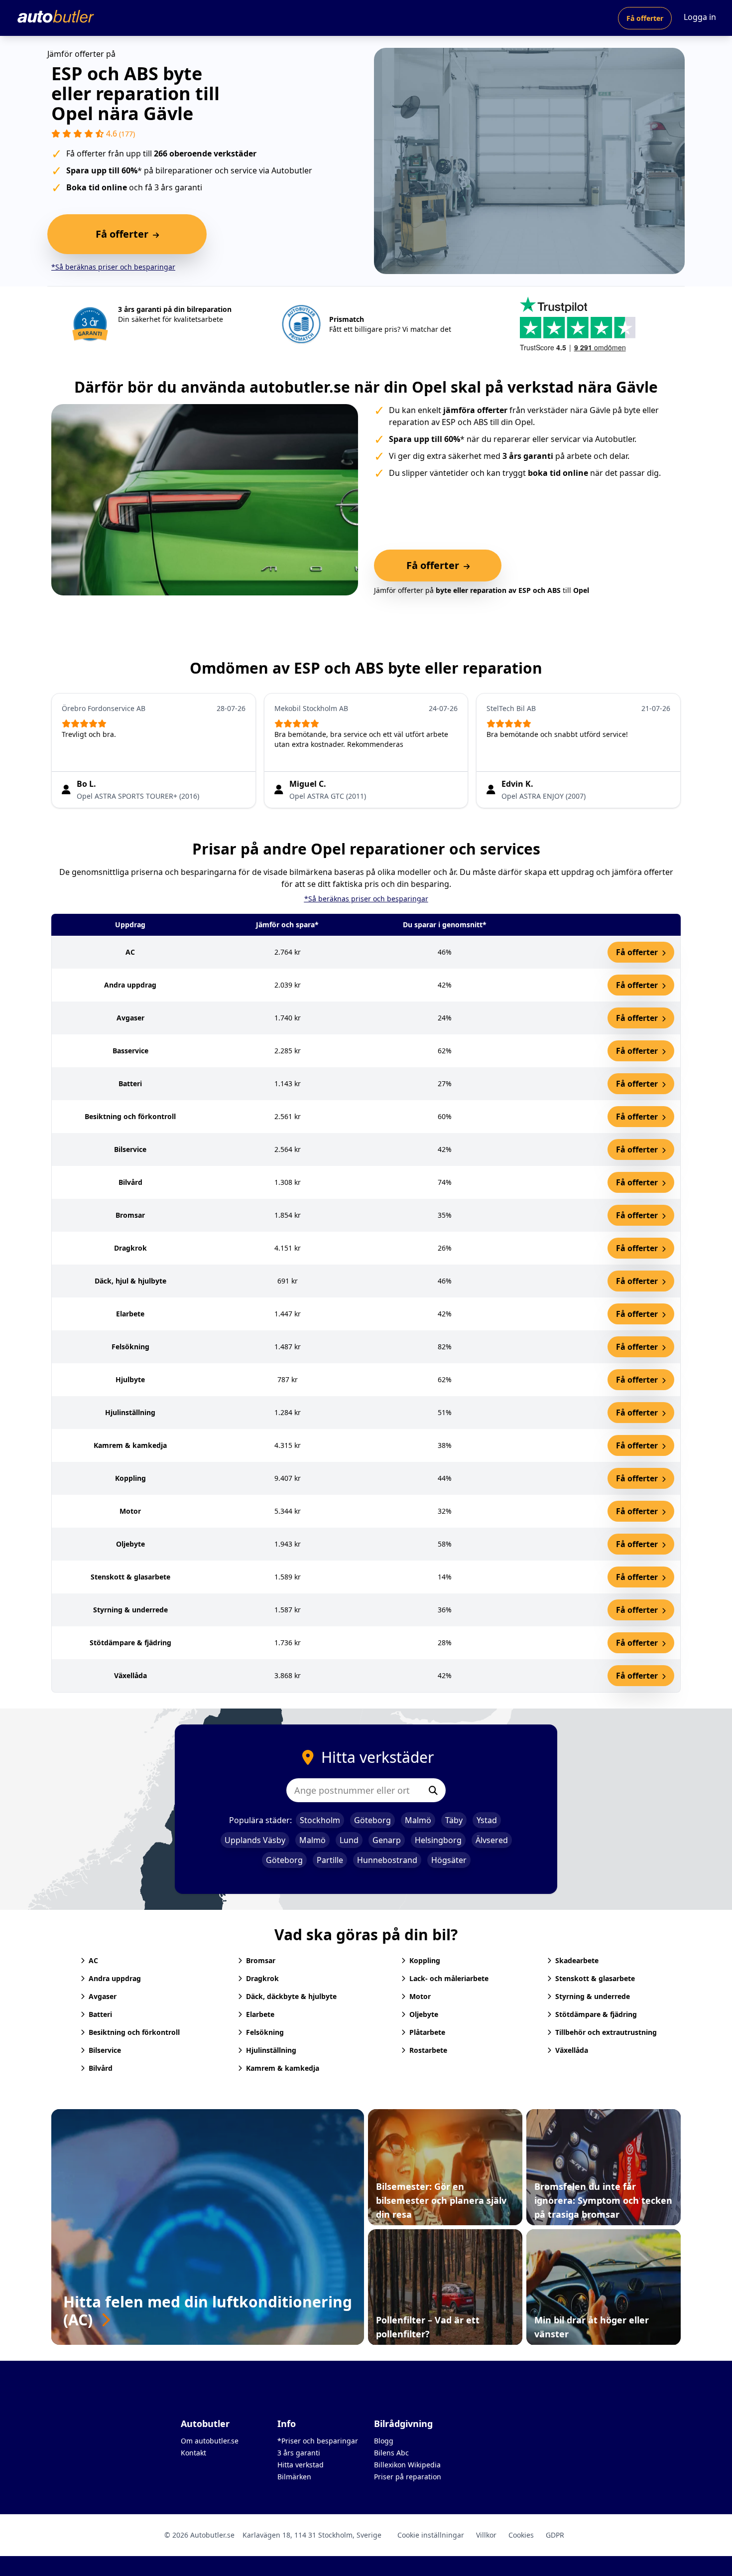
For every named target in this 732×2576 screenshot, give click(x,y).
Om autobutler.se (210, 2441)
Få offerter (645, 18)
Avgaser (103, 1996)
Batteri (100, 2014)
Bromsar (261, 1960)
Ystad (487, 1820)
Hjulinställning (271, 2050)
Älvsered (492, 1840)
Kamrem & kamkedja (283, 2068)
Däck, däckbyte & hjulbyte (291, 1996)
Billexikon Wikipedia (407, 2465)
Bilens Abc (391, 2453)
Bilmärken (294, 2477)
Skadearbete (577, 1960)
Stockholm (320, 1820)
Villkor (486, 2535)
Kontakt (193, 2453)
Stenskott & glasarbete (595, 1978)
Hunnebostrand (387, 1860)
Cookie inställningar (431, 2535)
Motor (420, 1996)
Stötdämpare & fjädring (596, 2014)
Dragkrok (262, 1978)
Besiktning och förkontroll (134, 2032)
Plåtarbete (427, 2032)
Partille (330, 1860)
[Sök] (433, 1790)
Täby (454, 1820)
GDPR (555, 2535)
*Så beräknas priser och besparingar (113, 267)
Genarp (387, 1840)
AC (93, 1960)
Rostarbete (428, 2050)
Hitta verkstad (301, 2465)
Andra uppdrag (115, 1978)
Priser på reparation (408, 2477)
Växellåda (572, 2050)
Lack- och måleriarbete (449, 1978)
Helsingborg (438, 1840)
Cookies (521, 2535)
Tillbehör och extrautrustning (606, 2032)
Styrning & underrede (593, 1996)
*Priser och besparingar (318, 2441)
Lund (349, 1840)
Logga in (700, 17)
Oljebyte (424, 2014)
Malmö (418, 1820)
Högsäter (449, 1860)
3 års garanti (299, 2453)
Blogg (384, 2441)
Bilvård (101, 2068)
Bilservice (105, 2050)
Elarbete (260, 2014)
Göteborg (372, 1820)
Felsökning (265, 2032)
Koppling (425, 1960)
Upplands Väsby (255, 1840)
